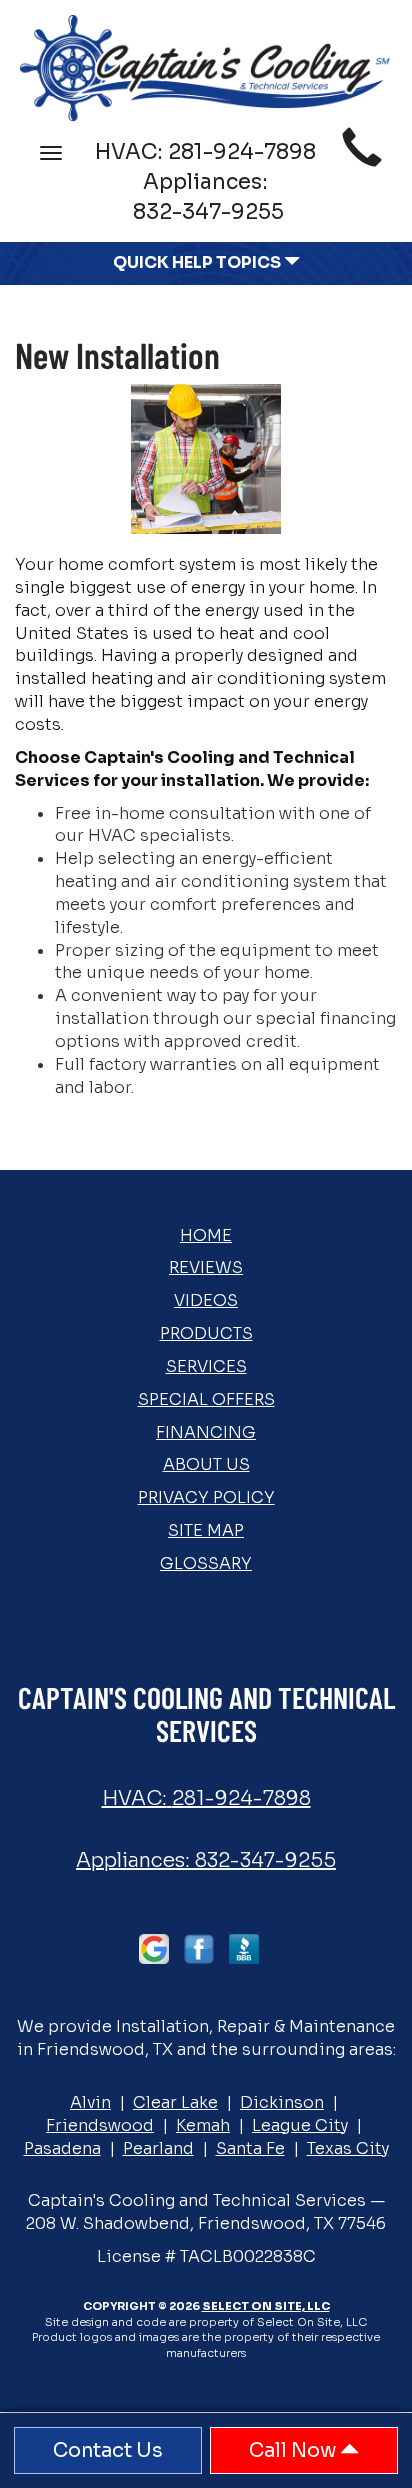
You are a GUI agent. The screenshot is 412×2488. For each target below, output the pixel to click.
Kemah (203, 2125)
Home (206, 1235)
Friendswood (100, 2125)
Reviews (206, 1267)
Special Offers (206, 1399)
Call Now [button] (294, 2450)
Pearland (158, 2148)
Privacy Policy (206, 1497)
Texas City (348, 2148)
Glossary (206, 1563)
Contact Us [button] (108, 2450)
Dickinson (282, 2102)
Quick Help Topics (198, 262)
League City (300, 2125)
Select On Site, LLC (266, 2306)
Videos (206, 1300)
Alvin (90, 2102)
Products (206, 1333)
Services (206, 1366)
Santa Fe (250, 2148)
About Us (206, 1464)
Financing (206, 1432)
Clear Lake (175, 2102)
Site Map (206, 1530)
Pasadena (62, 2148)
